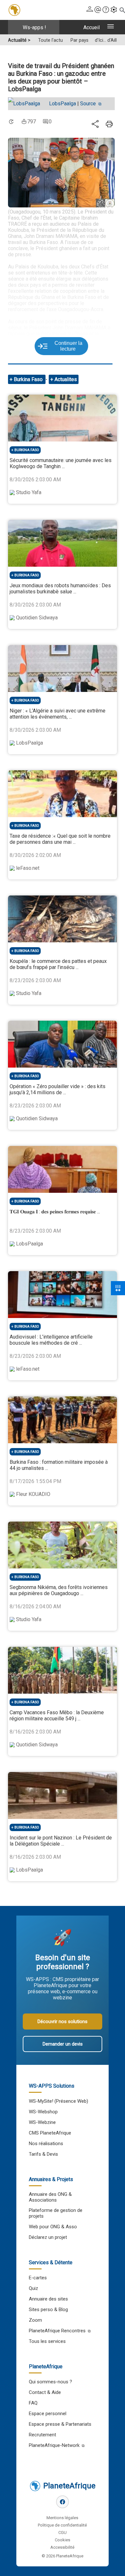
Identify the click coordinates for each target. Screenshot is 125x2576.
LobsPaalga (63, 104)
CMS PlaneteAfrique (50, 2133)
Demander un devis (63, 2044)
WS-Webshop (43, 2112)
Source (89, 104)
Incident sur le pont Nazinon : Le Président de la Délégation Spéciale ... (61, 1841)
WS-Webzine (42, 2122)
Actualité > (19, 40)
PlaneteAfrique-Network (54, 2445)
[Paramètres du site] (114, 10)
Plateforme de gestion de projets (56, 2213)
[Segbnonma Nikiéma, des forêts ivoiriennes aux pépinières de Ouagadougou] (62, 1545)
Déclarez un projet (48, 2237)
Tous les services (47, 2341)
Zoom (35, 2320)
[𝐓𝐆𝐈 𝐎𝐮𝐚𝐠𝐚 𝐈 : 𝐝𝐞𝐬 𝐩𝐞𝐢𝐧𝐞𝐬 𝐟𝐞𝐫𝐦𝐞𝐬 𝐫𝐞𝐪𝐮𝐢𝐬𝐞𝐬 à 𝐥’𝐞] (62, 1169)
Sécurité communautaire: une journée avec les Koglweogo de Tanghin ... (61, 463)
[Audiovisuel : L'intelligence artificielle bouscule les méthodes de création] (62, 1295)
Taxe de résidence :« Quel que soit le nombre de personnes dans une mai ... (60, 839)
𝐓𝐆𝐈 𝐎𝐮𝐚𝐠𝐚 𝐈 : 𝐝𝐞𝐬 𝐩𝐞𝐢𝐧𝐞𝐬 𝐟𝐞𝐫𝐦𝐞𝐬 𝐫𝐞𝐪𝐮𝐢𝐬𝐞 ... (55, 1212)
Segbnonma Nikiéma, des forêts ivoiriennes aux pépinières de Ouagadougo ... (59, 1590)
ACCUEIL (92, 27)
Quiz (33, 2288)
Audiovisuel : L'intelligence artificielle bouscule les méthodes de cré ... (51, 1340)
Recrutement (42, 2435)
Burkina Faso (29, 379)
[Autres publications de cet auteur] (27, 104)
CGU (63, 2532)
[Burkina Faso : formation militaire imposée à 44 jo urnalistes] (62, 1420)
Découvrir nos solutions (63, 2022)
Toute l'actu (50, 40)
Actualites (66, 379)
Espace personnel (48, 2414)
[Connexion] (90, 10)
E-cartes (38, 2278)
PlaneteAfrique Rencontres (57, 2331)
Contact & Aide (45, 2392)
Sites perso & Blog (48, 2310)
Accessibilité (62, 2547)
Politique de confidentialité (62, 2525)
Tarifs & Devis (43, 2154)
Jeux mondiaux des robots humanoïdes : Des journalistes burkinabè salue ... (60, 589)
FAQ (33, 2403)
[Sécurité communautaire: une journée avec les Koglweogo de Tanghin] (62, 418)
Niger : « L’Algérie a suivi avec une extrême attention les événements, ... (58, 714)
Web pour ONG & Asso (53, 2227)
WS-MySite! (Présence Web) (58, 2101)
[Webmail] (98, 10)
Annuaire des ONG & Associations (50, 2197)
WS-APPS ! (34, 27)
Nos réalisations (46, 2144)
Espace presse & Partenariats (60, 2424)
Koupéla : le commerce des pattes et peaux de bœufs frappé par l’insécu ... (58, 964)
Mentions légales (62, 2518)
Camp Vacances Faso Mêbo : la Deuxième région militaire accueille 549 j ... (57, 1716)
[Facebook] (63, 2502)
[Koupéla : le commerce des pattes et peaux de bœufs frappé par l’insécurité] (62, 919)
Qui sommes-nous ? (50, 2382)
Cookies (63, 2540)
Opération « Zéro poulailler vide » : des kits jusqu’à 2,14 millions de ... (58, 1089)
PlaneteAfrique (69, 2486)
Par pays (79, 40)
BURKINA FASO (27, 450)
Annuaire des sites (48, 2299)
